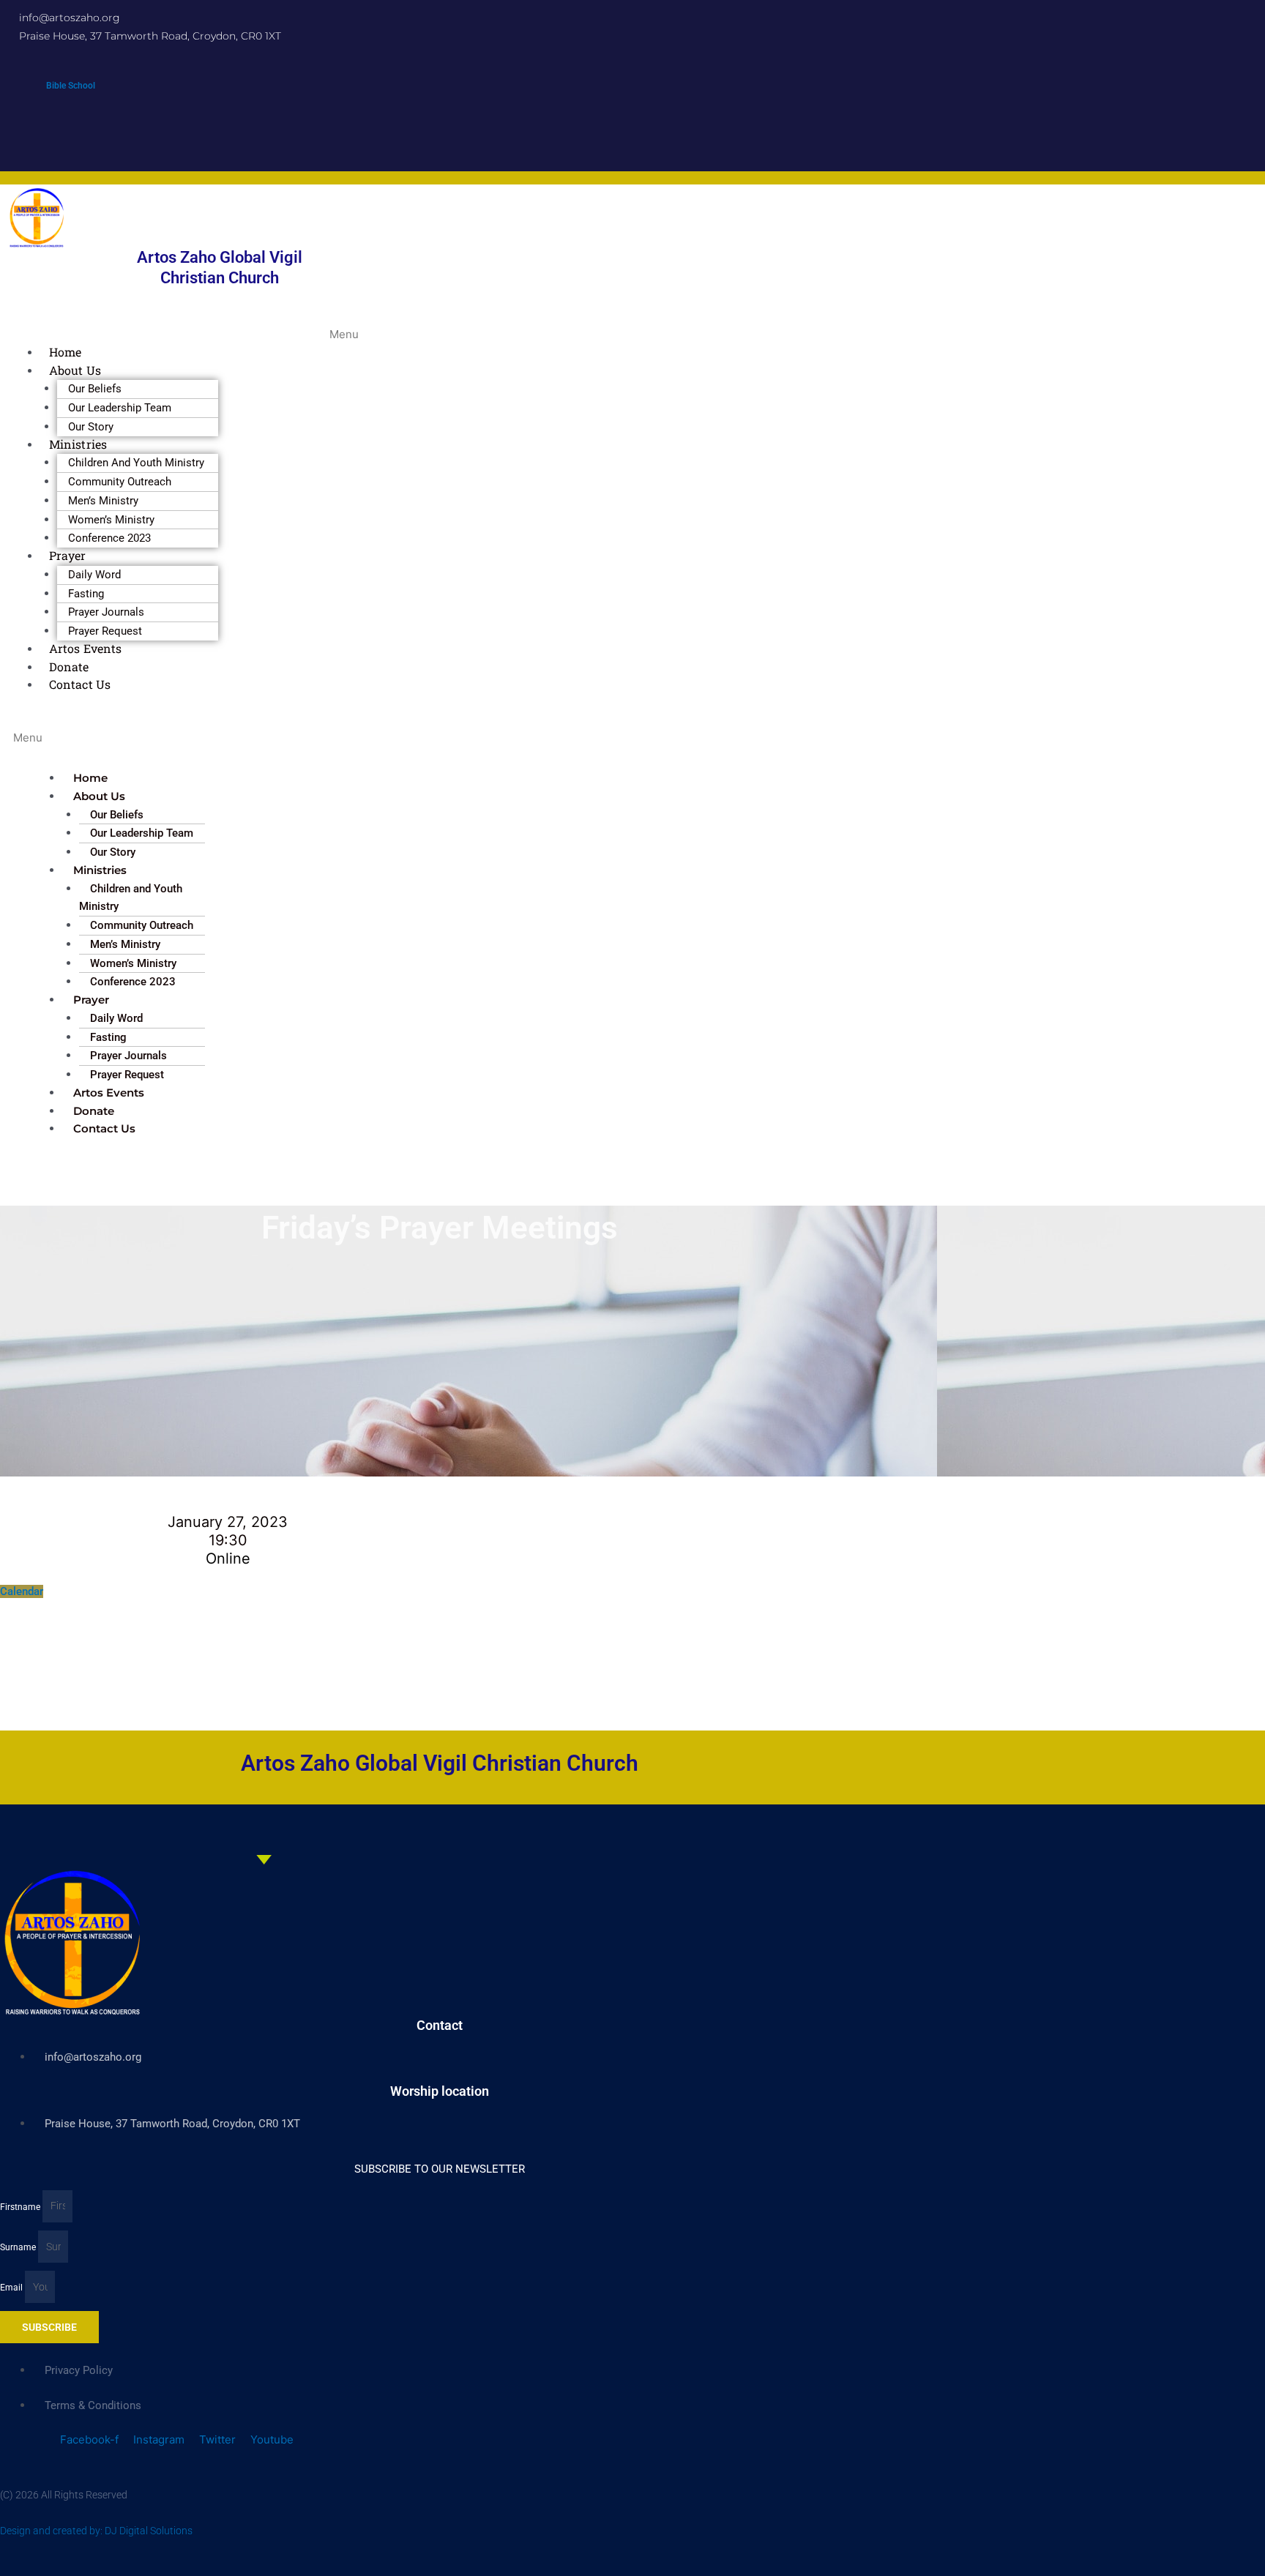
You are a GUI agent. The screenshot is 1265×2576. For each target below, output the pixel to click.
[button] (340, 326)
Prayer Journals (106, 612)
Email (12, 2288)
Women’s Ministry (111, 520)
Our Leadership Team (120, 408)
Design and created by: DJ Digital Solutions (96, 2531)
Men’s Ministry (103, 501)
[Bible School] (71, 71)
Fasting (86, 594)
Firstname (21, 2206)
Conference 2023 (109, 538)
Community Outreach (120, 482)
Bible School (71, 86)
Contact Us (80, 684)
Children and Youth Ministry (136, 463)
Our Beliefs (95, 389)
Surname (19, 2247)
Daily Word (94, 575)
